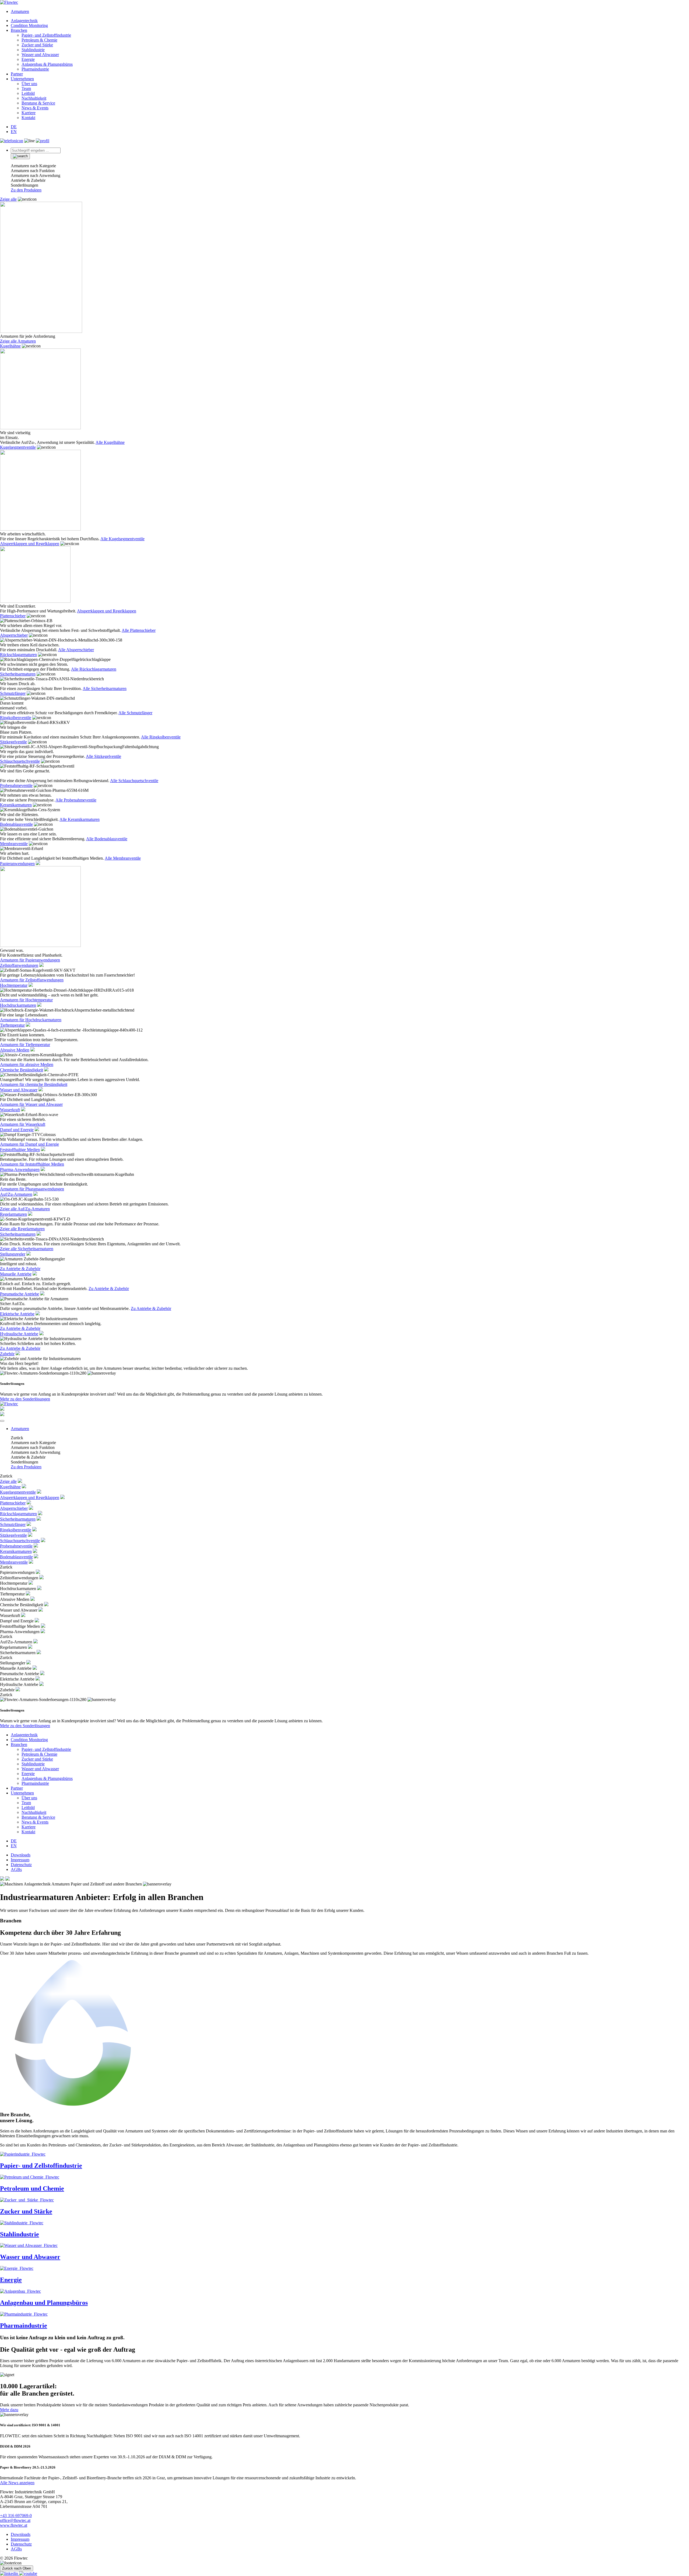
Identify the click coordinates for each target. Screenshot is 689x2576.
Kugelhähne (10, 346)
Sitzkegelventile (13, 742)
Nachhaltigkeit (34, 98)
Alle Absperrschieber (76, 650)
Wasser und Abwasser (40, 55)
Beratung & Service (38, 103)
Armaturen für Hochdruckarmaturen (31, 1020)
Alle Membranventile (123, 858)
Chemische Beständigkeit (22, 1070)
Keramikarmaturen (16, 805)
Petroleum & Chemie (39, 40)
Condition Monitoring (29, 25)
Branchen (19, 30)
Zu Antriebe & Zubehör (20, 1269)
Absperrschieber (14, 635)
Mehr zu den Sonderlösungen (25, 1399)
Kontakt (28, 118)
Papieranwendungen (17, 864)
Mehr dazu (9, 2410)
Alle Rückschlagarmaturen (94, 669)
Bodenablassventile (16, 824)
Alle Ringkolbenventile (161, 737)
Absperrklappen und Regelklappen (30, 544)
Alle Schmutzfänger (135, 713)
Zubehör (7, 1354)
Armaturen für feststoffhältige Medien (32, 1164)
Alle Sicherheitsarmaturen (105, 689)
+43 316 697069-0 (16, 2516)
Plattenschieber (13, 616)
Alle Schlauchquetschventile (134, 781)
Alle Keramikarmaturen (80, 819)
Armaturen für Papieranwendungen (30, 960)
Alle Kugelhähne (110, 442)
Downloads (21, 1855)
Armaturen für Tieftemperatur (25, 1045)
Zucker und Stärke (37, 45)
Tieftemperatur (12, 1025)
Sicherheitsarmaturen (18, 674)
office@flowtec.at (15, 2520)
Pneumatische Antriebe (20, 1294)
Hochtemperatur (14, 985)
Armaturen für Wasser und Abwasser (31, 1104)
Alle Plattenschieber (139, 630)
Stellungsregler (13, 1254)
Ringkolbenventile (16, 718)
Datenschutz (21, 1865)
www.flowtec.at (14, 2525)
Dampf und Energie (17, 1130)
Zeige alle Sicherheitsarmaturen (27, 1249)
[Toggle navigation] (2, 1421)
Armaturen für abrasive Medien (27, 1064)
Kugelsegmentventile (18, 447)
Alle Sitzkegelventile (103, 756)
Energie (28, 59)
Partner (17, 74)
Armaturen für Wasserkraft (23, 1124)
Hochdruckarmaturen (18, 1005)
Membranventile (14, 844)
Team (26, 88)
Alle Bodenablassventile (107, 839)
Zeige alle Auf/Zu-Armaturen (25, 1209)
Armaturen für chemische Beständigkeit (34, 1084)
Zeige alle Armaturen (18, 341)
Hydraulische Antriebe (19, 1334)
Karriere (29, 113)
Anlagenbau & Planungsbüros (47, 64)
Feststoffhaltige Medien (20, 1150)
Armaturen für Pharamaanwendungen (32, 1189)
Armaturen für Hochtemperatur (26, 1000)
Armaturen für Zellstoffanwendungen (32, 980)
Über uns (29, 84)
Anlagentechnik (24, 21)
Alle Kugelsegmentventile (122, 539)
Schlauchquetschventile (20, 761)
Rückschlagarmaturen (18, 655)
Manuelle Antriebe (16, 1274)
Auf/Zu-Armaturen (16, 1194)
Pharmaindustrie (35, 69)
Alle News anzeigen (17, 2483)
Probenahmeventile (16, 785)
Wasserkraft (10, 1110)
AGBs (16, 1869)
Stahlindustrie (33, 50)
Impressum (20, 1860)
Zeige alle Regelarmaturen (22, 1229)
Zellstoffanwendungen (19, 965)
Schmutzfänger (13, 693)
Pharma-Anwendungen (20, 1170)
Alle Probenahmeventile (76, 800)
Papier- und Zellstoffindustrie (46, 35)
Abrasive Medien (15, 1050)
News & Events (35, 108)
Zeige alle (8, 199)
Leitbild (28, 93)
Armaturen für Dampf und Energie (29, 1144)
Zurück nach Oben (17, 2568)
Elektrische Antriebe (17, 1314)
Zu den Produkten (26, 190)
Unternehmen (22, 79)
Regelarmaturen (13, 1214)
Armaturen (20, 11)
